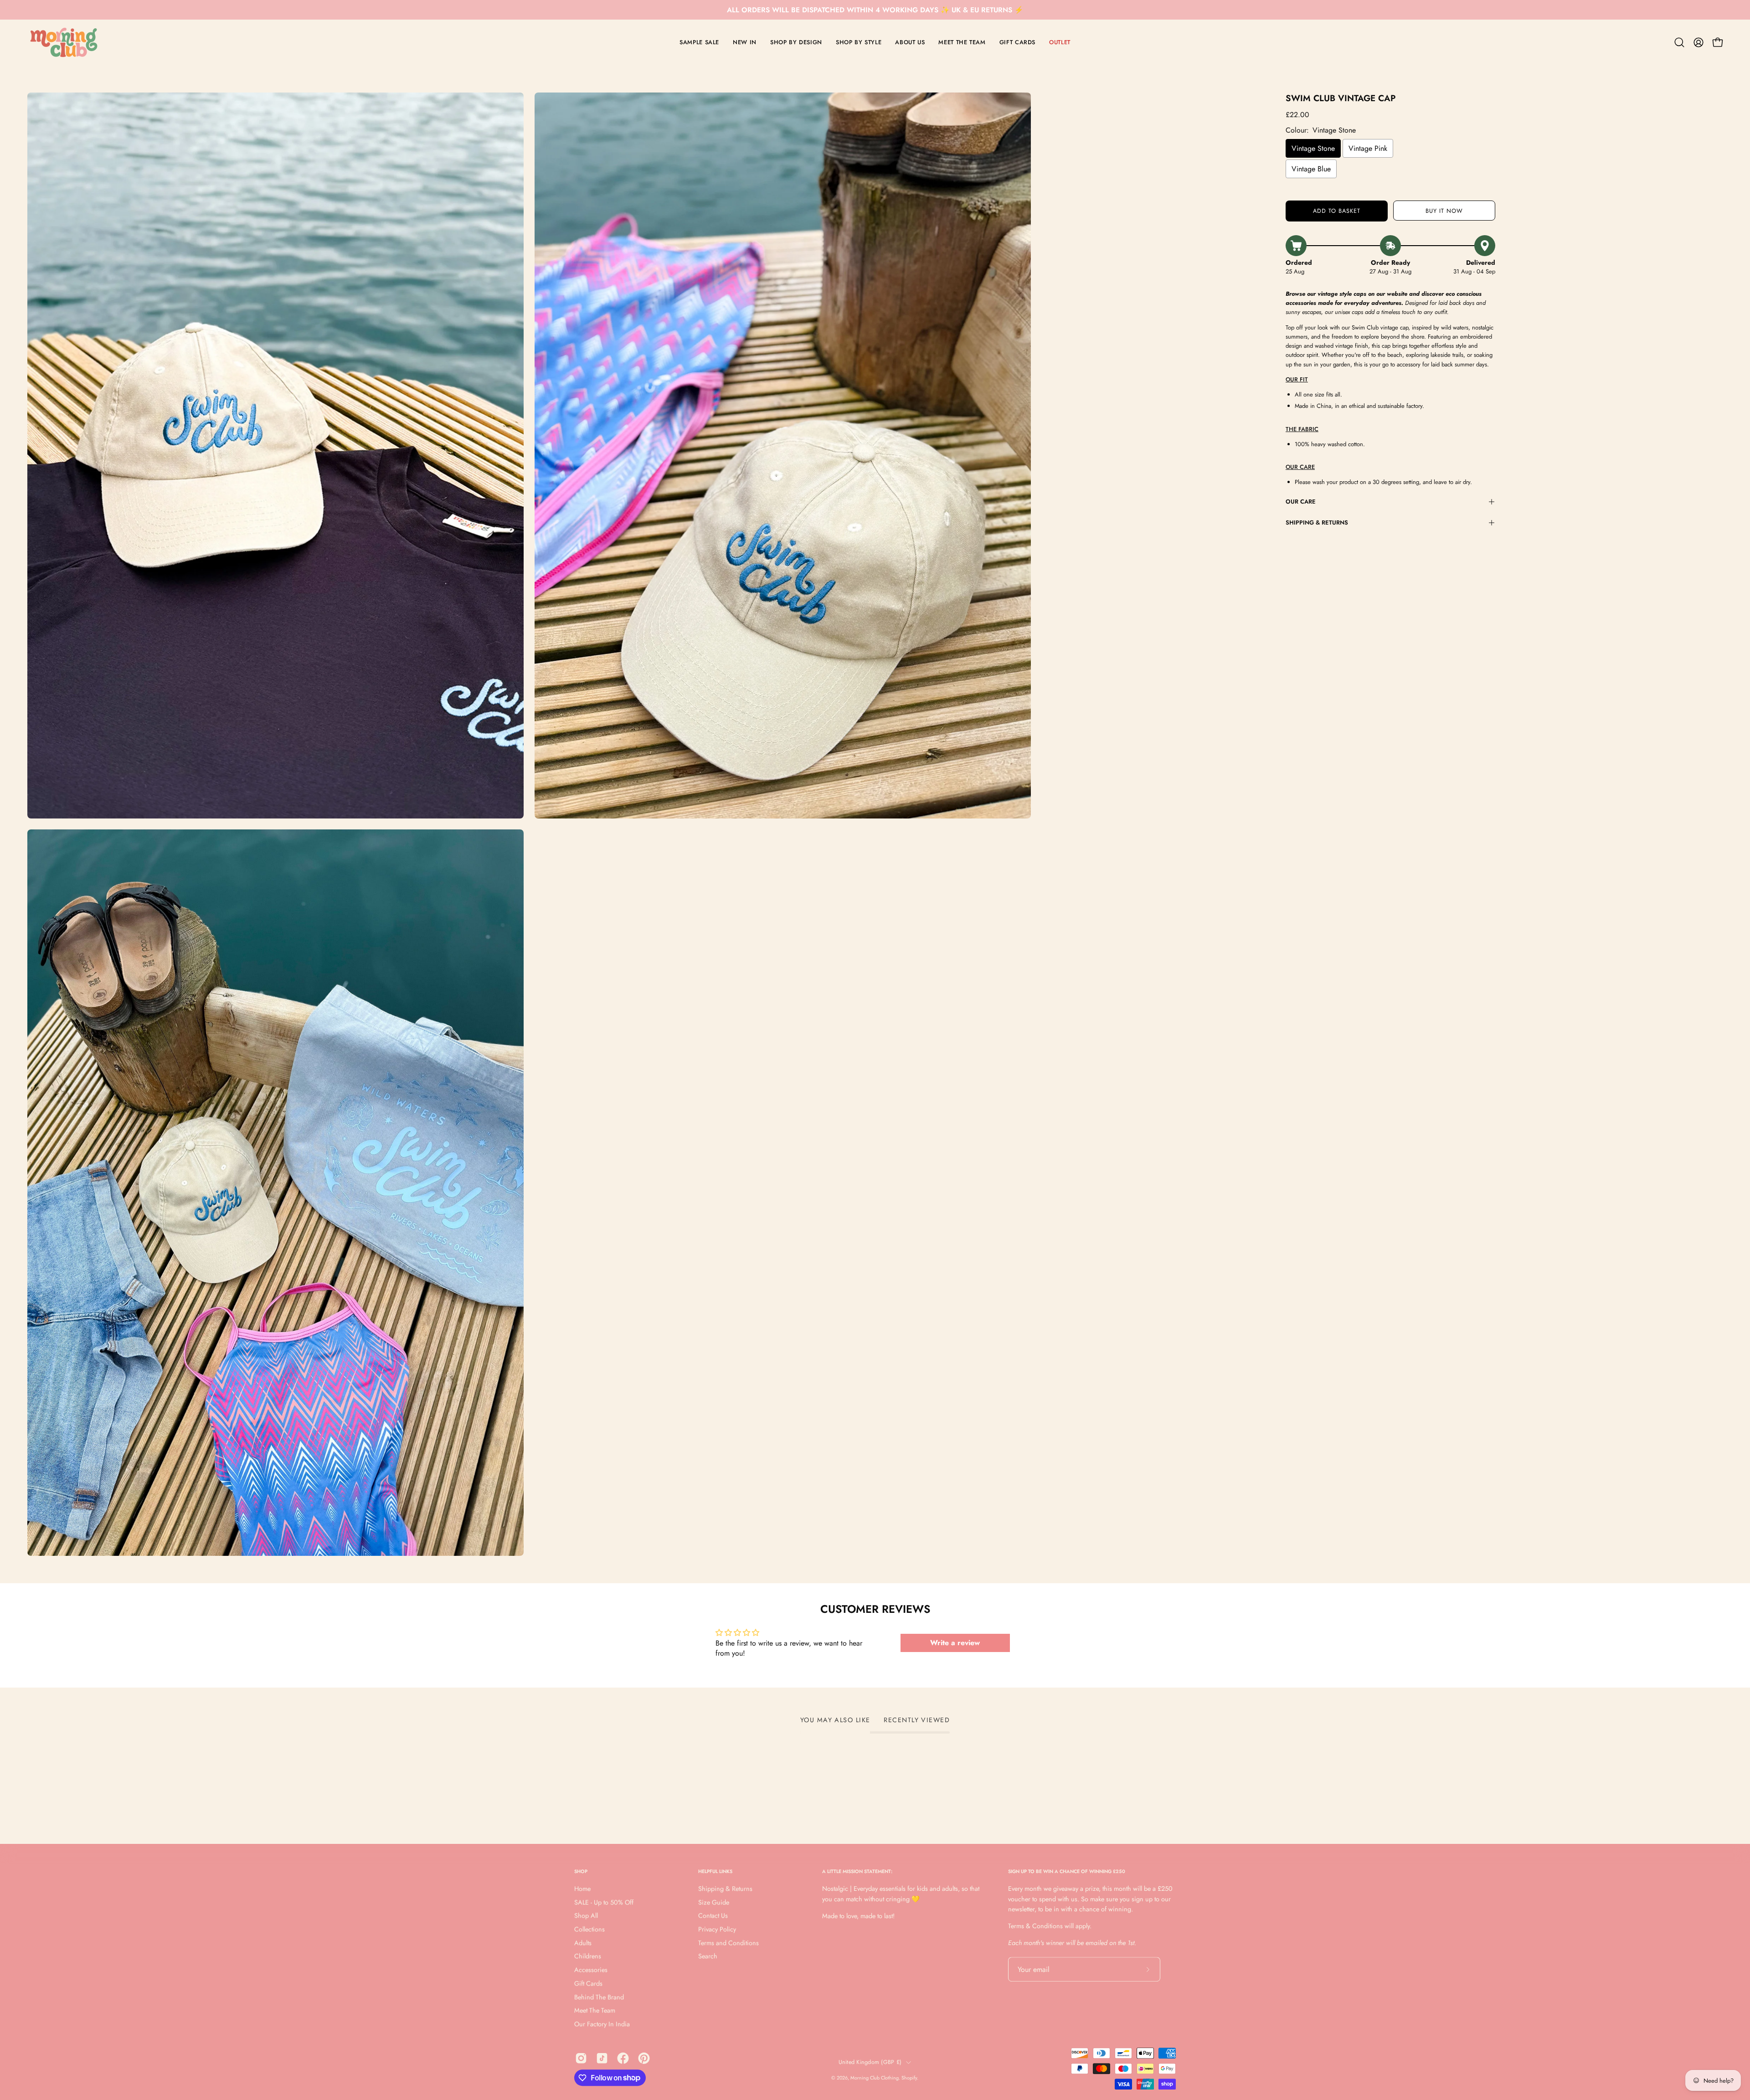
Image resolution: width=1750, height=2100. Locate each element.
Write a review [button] (955, 1643)
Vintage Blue (1311, 169)
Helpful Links (715, 1871)
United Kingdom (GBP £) (870, 2062)
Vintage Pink (1368, 148)
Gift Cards (588, 1983)
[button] (1679, 42)
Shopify (909, 2078)
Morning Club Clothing (875, 2078)
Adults (583, 1943)
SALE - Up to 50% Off (604, 1902)
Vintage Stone (1313, 148)
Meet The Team (595, 2011)
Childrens (588, 1956)
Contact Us (713, 1916)
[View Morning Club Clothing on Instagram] (581, 2058)
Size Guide (714, 1902)
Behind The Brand (599, 1997)
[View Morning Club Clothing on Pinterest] (644, 2058)
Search (708, 1956)
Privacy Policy (717, 1929)
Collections (589, 1929)
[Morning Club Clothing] (64, 42)
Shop (581, 1871)
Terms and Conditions (728, 1943)
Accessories (591, 1970)
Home (582, 1889)
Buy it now (1444, 211)
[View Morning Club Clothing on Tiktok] (602, 2058)
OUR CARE (1301, 502)
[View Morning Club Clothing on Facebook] (623, 2058)
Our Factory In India (602, 2024)
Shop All (586, 1916)
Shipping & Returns (1317, 522)
